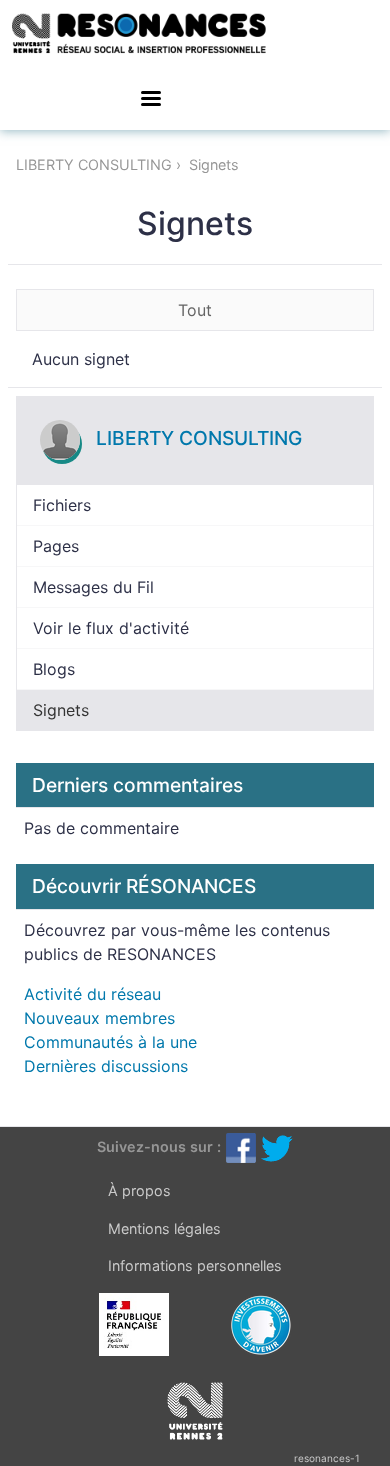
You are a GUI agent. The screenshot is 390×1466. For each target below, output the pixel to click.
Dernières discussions (106, 1066)
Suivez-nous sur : (159, 1146)
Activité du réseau (92, 994)
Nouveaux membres (99, 1018)
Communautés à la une (110, 1042)
